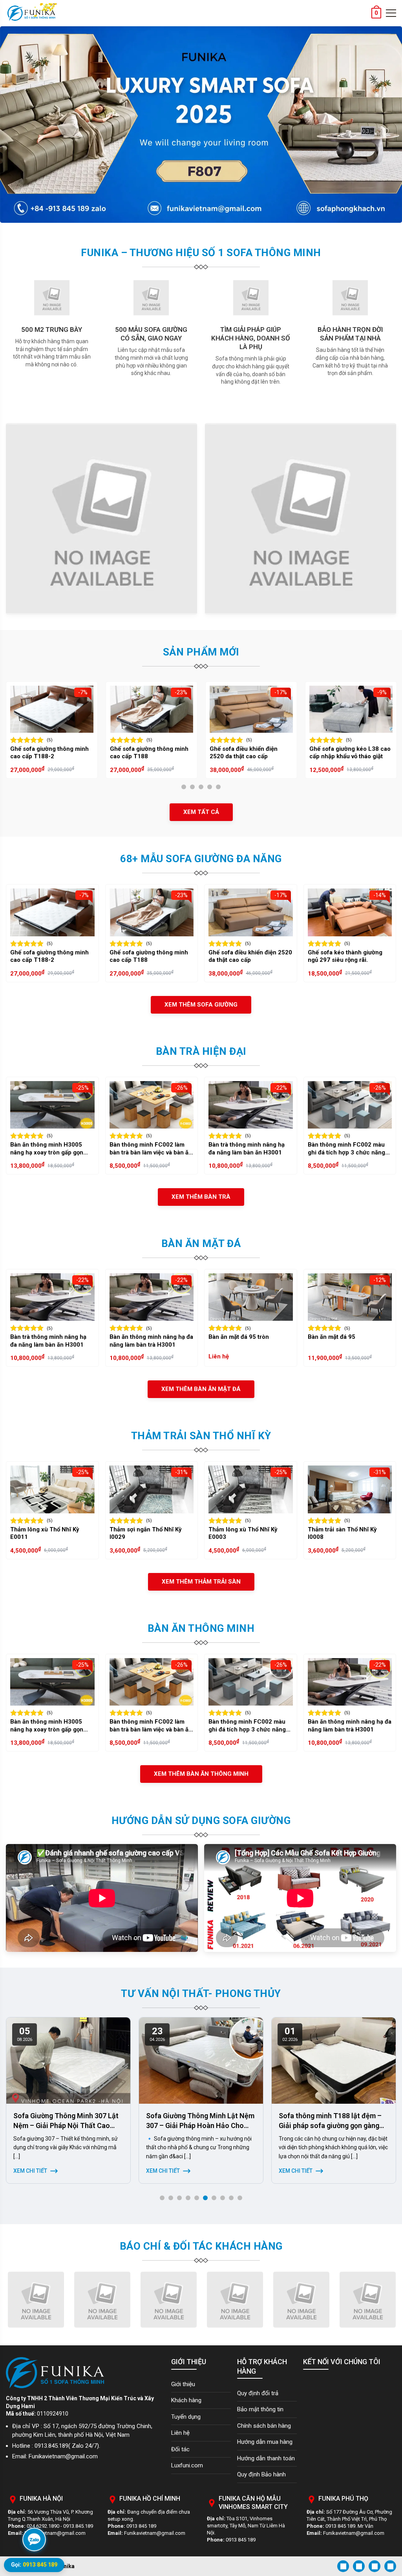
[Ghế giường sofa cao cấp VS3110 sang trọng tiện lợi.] (351, 709)
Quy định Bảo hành (261, 2474)
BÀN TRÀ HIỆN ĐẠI (201, 1051)
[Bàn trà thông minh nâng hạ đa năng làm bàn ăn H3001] (251, 1105)
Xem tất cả (201, 812)
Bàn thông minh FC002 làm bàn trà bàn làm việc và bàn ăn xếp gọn (151, 1149)
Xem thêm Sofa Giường (201, 1005)
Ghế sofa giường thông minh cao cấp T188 (49, 753)
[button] (15, 2111)
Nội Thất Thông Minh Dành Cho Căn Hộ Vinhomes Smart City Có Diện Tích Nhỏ (331, 2125)
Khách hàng (186, 2400)
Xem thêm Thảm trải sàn (201, 1582)
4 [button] (212, 788)
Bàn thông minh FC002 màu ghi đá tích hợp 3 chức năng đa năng (346, 1149)
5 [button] (220, 788)
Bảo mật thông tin (260, 2409)
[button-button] (9, 125)
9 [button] (233, 2199)
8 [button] (225, 2199)
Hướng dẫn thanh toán (266, 2458)
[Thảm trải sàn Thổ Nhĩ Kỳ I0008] (350, 1489)
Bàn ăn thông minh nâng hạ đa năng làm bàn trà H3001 (151, 1341)
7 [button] (216, 2199)
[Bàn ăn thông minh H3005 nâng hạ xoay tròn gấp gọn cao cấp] (52, 1105)
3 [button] (203, 788)
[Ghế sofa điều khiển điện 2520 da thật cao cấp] (152, 709)
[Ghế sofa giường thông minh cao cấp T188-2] (52, 912)
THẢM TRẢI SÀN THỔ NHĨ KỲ (201, 1436)
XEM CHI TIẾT (30, 2171)
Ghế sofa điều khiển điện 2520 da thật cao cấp (144, 753)
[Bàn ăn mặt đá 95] (350, 1297)
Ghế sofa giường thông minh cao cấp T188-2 (49, 956)
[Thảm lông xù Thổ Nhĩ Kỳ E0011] (52, 1489)
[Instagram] (359, 2566)
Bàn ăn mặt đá (201, 1243)
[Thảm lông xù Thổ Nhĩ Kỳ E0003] (251, 1489)
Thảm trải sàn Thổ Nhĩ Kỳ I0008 (342, 1533)
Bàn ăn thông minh (201, 1628)
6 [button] (207, 2199)
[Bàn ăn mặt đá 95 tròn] (251, 1297)
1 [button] (186, 788)
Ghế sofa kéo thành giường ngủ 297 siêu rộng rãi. (345, 956)
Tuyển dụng (186, 2417)
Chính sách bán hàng (264, 2426)
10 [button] (242, 2199)
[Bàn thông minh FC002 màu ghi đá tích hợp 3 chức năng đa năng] (350, 1105)
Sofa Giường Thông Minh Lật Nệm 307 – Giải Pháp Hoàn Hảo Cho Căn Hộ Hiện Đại (68, 2125)
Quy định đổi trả (258, 2393)
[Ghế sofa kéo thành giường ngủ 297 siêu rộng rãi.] (350, 912)
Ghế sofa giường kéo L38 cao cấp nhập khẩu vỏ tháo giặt (250, 753)
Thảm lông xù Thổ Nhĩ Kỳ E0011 (45, 1533)
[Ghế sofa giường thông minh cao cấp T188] (52, 709)
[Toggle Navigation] (391, 13)
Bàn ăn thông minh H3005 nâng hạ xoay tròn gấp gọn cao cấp (47, 1149)
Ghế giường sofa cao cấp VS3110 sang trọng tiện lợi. (347, 753)
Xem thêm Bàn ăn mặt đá (201, 1389)
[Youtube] (375, 2566)
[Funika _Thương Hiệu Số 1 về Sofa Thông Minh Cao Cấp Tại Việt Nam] (31, 13)
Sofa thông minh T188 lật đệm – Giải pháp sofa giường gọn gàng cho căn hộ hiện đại (197, 2125)
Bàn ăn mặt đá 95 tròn (239, 1337)
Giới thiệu (183, 2384)
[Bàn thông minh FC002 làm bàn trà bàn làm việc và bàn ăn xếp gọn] (152, 1105)
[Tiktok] (390, 2566)
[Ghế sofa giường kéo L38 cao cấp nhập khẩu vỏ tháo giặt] (251, 709)
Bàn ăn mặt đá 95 (332, 1337)
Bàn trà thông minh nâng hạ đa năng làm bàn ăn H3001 (247, 1149)
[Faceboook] (343, 2566)
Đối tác (180, 2449)
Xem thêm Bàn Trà (201, 1197)
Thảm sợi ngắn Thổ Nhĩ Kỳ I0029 (146, 1533)
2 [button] (195, 788)
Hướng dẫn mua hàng (265, 2442)
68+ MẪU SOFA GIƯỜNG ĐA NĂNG (201, 859)
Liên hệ (180, 2433)
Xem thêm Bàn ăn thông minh (201, 1774)
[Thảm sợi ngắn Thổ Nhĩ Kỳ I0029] (152, 1489)
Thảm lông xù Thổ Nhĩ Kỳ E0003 (243, 1533)
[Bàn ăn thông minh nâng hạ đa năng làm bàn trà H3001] (152, 1297)
